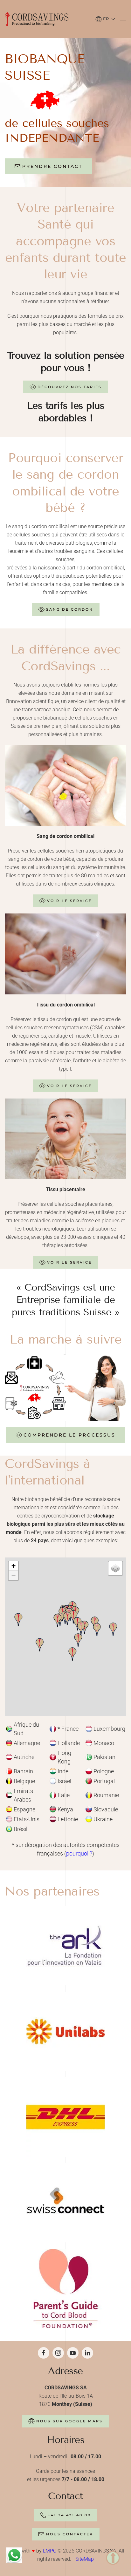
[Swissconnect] (65, 2202)
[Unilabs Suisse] (65, 2031)
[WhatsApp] (14, 2555)
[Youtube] (73, 2353)
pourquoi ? (79, 1853)
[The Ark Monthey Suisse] (65, 1945)
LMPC (50, 2551)
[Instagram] (58, 2353)
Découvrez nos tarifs (70, 387)
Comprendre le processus (69, 1435)
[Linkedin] (87, 2353)
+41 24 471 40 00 (69, 2515)
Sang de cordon (70, 609)
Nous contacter (70, 2534)
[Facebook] (44, 2353)
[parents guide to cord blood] (65, 2288)
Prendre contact (52, 166)
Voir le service (69, 901)
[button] (105, 19)
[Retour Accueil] (37, 19)
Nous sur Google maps (69, 2421)
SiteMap (85, 2559)
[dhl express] (65, 2117)
